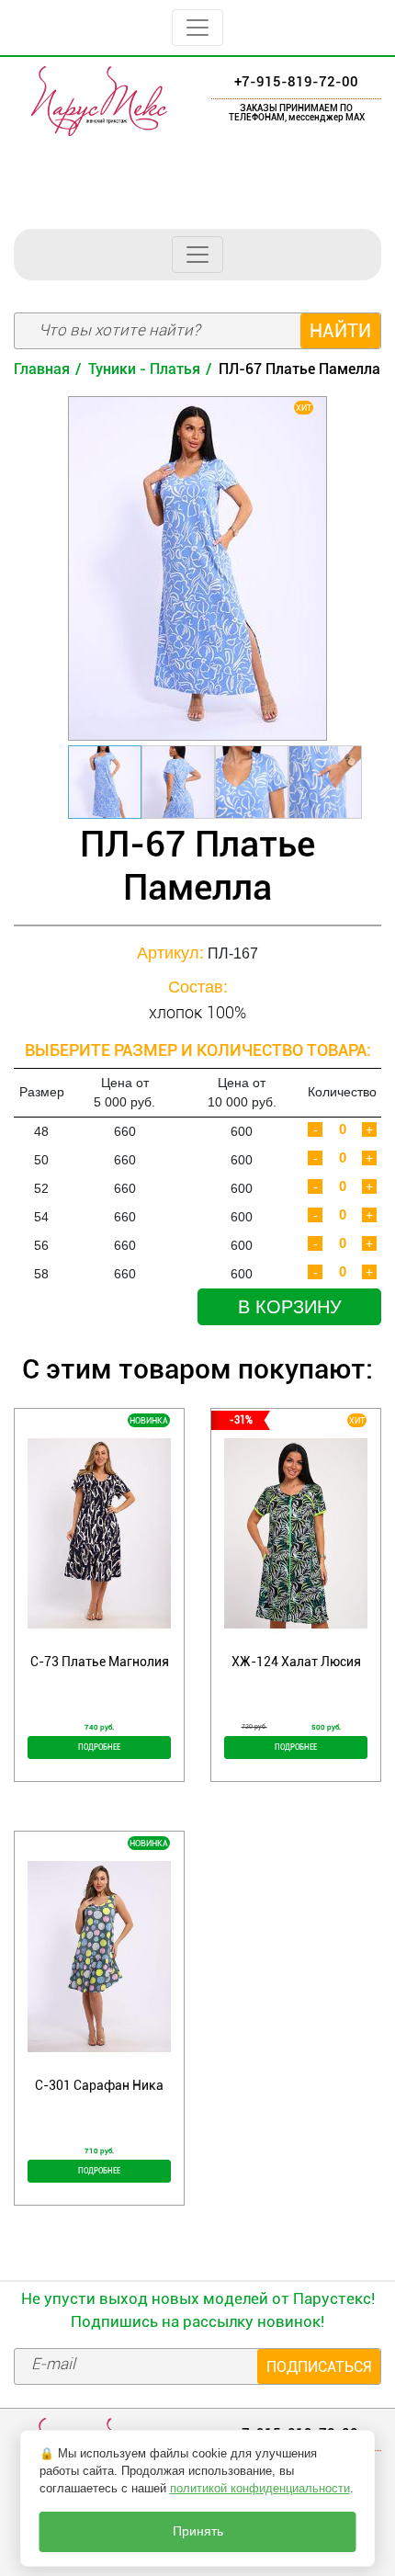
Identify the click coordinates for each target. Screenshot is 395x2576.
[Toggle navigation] (197, 28)
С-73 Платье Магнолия (100, 1662)
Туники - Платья (144, 369)
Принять (198, 2531)
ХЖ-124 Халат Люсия (296, 1662)
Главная (42, 369)
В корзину (290, 1307)
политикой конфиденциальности (260, 2488)
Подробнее (99, 1747)
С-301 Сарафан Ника (99, 2085)
